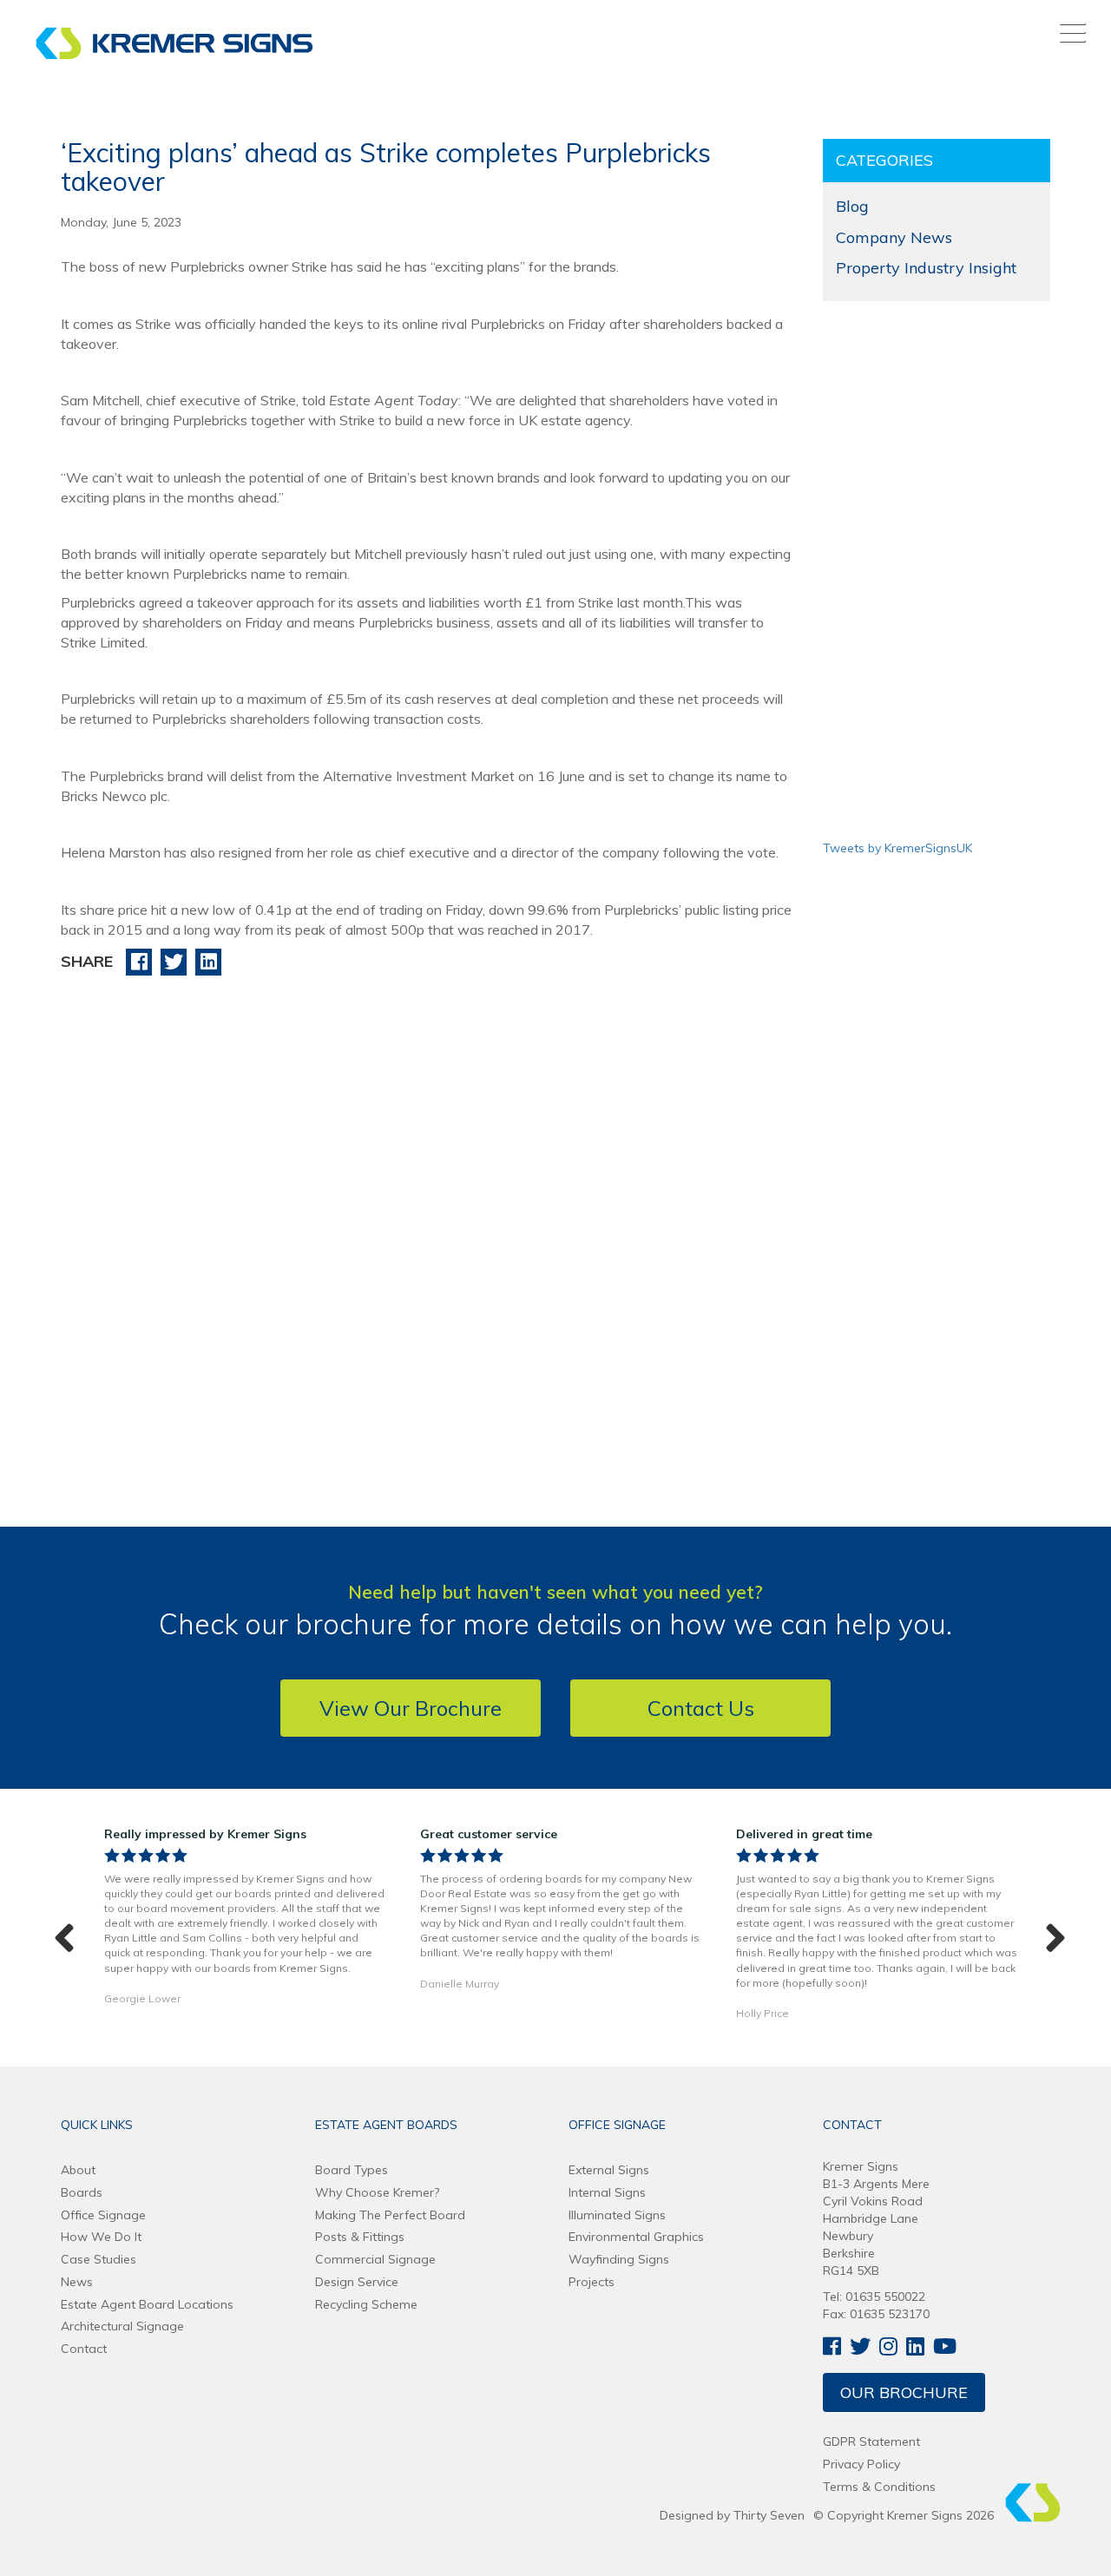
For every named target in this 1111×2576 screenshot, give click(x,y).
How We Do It (101, 2237)
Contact (84, 2349)
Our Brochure (904, 2392)
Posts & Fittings (360, 2237)
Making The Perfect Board (390, 2215)
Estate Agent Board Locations (147, 2304)
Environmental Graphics (636, 2237)
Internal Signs (607, 2192)
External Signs (609, 2170)
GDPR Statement (871, 2441)
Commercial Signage (375, 2259)
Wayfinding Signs (619, 2259)
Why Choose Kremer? (377, 2192)
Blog (852, 206)
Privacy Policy (861, 2464)
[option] (245, 1920)
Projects (592, 2282)
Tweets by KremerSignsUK (897, 848)
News (77, 2282)
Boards (82, 2192)
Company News (894, 237)
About (78, 2170)
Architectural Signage (122, 2326)
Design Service (357, 2282)
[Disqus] (429, 1210)
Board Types (352, 2170)
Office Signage (103, 2215)
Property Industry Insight (926, 268)
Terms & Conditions (879, 2487)
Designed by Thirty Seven (732, 2515)
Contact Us (701, 1708)
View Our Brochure (411, 1708)
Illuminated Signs (617, 2215)
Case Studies (99, 2259)
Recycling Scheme (366, 2304)
